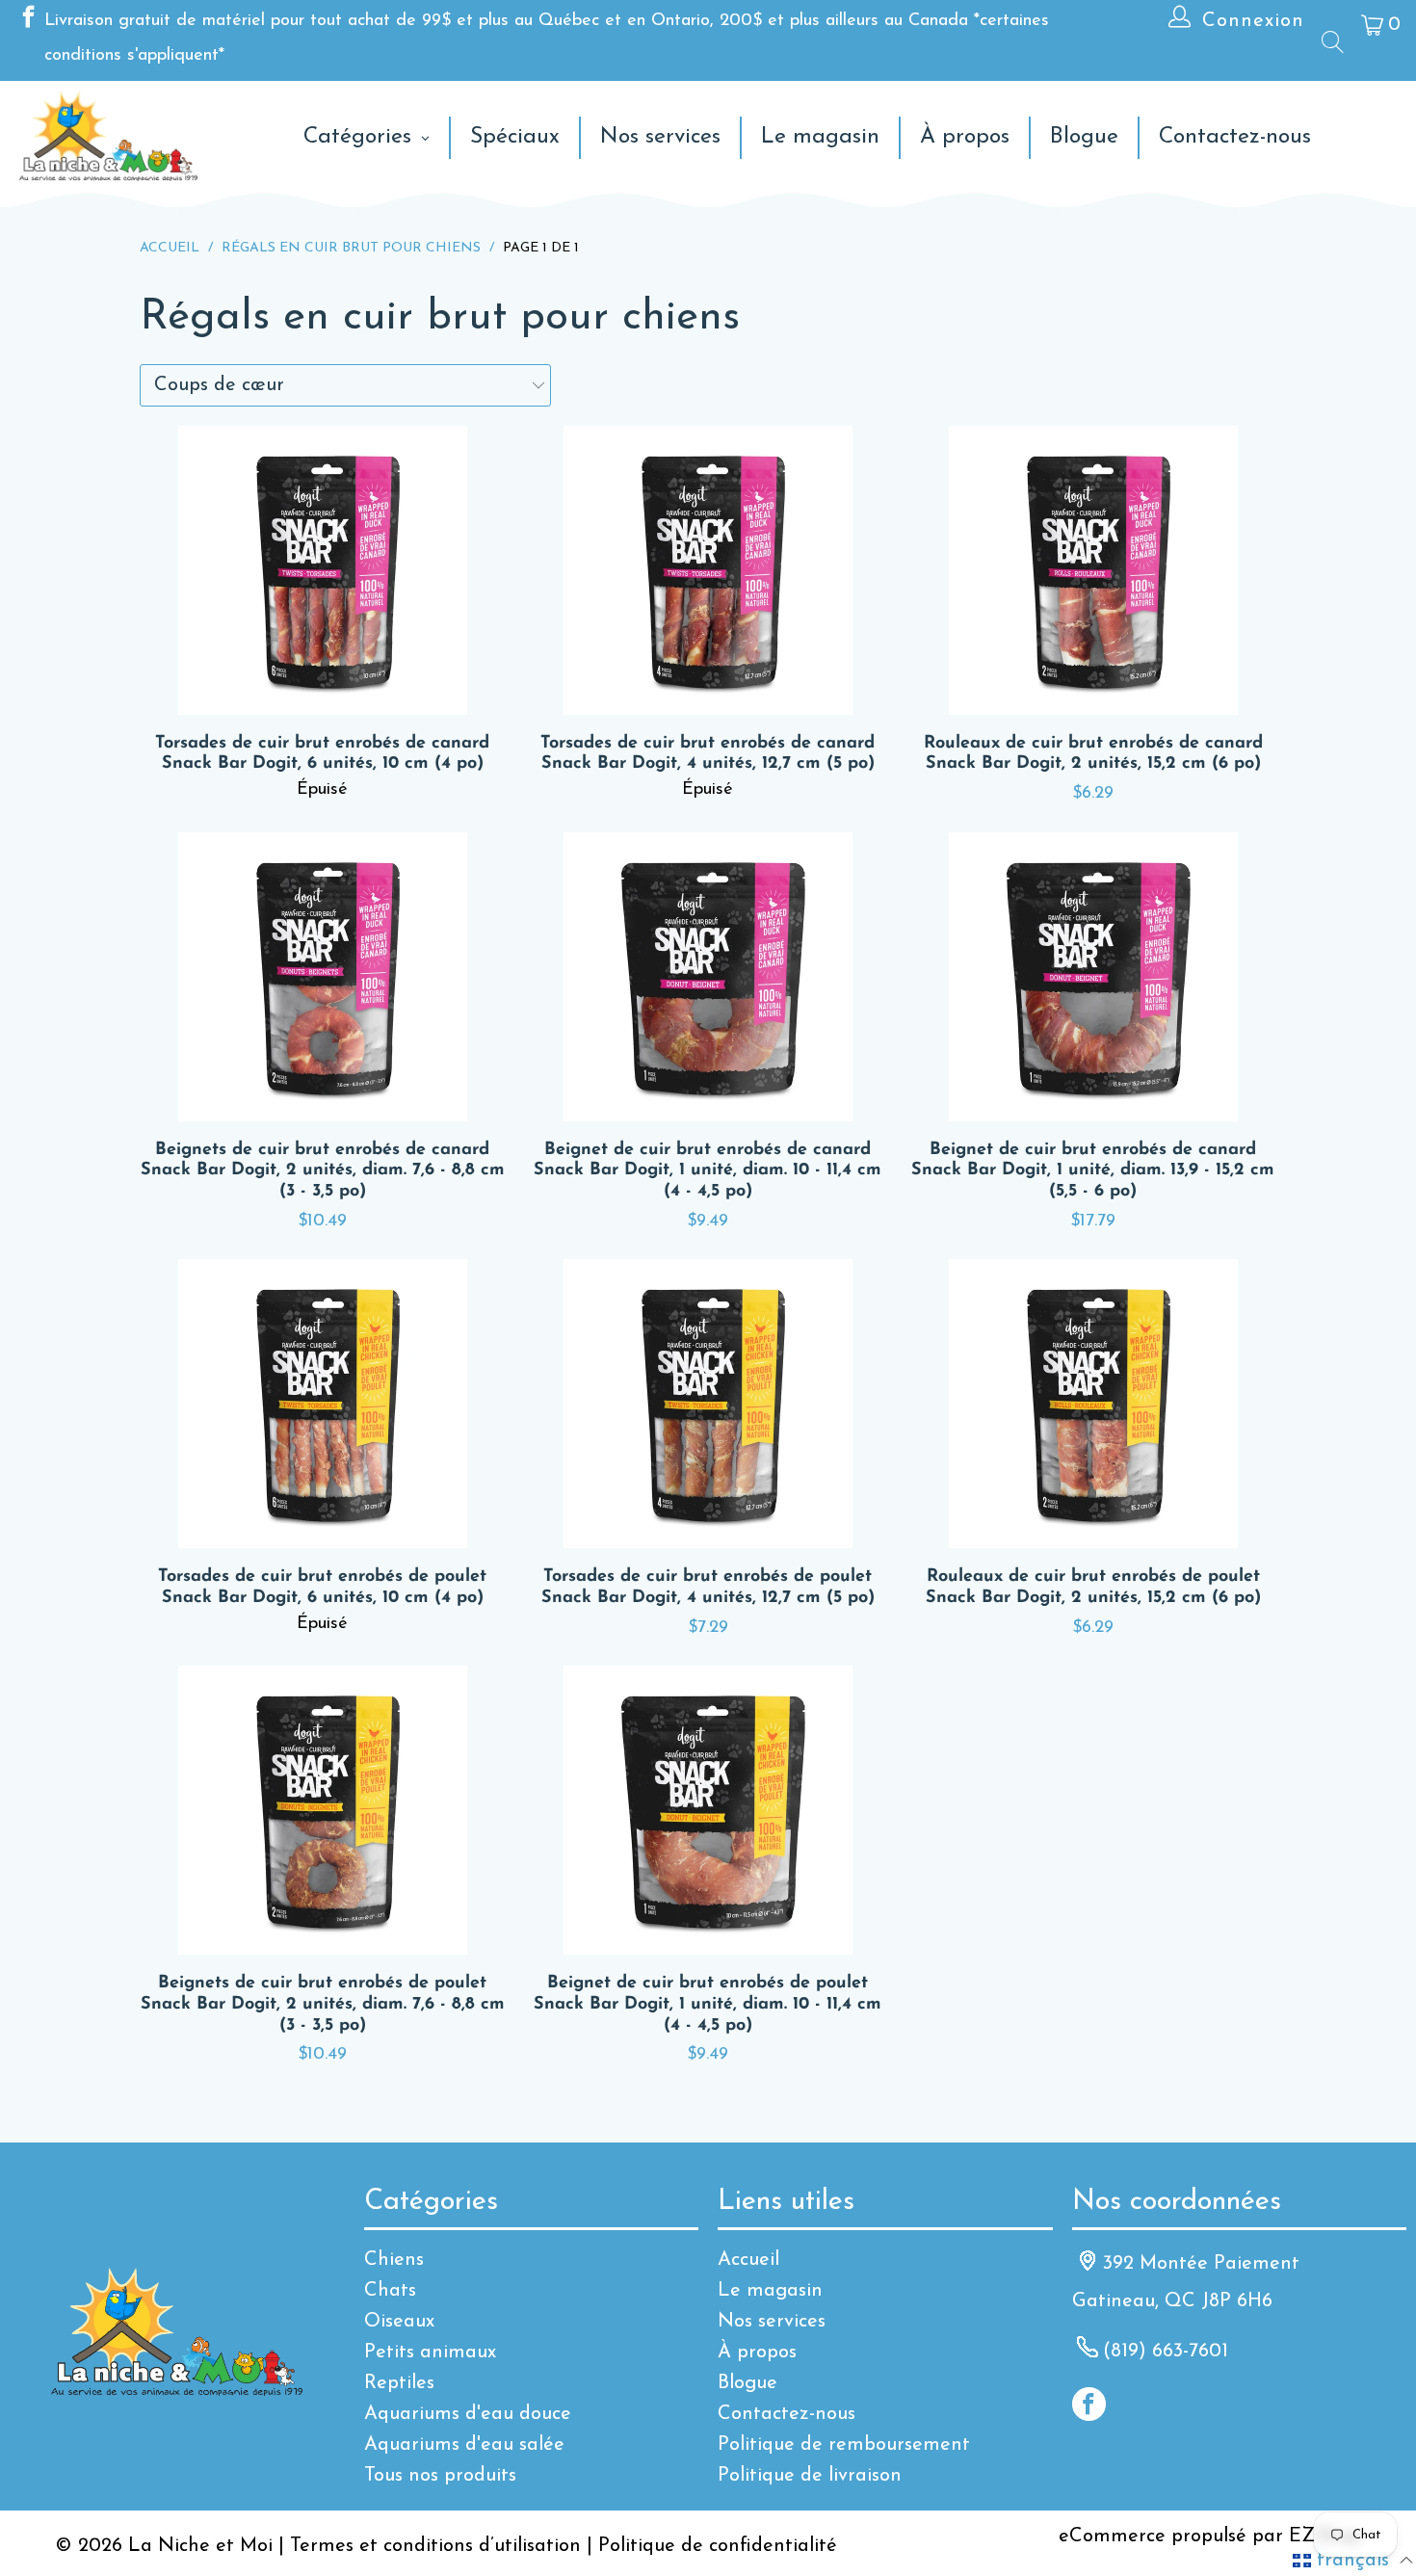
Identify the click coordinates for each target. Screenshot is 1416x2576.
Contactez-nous (787, 2414)
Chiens (394, 2260)
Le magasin (770, 2291)
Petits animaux (430, 2353)
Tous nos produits (440, 2476)
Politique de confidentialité (718, 2546)
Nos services (772, 2322)
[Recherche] (1331, 41)
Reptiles (399, 2383)
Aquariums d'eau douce (468, 2414)
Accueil (748, 2260)
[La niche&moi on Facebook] (27, 21)
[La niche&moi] (108, 137)
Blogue (747, 2383)
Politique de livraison (810, 2476)
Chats (390, 2291)
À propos (757, 2353)
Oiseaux (399, 2322)
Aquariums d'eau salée (464, 2445)
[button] (1353, 2561)
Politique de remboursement (844, 2445)
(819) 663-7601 (1166, 2352)
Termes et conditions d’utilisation (435, 2546)
